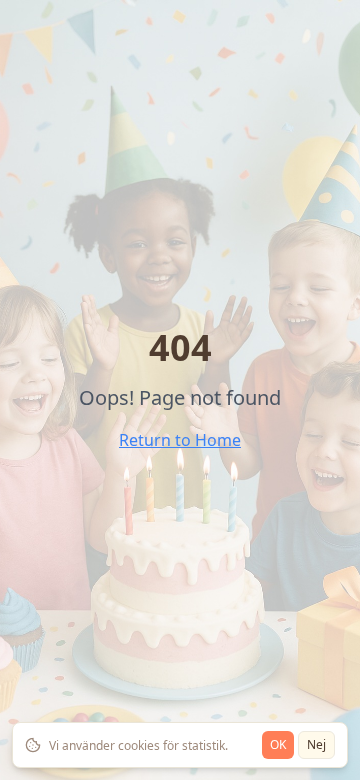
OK (278, 744)
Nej (316, 744)
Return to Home (180, 440)
